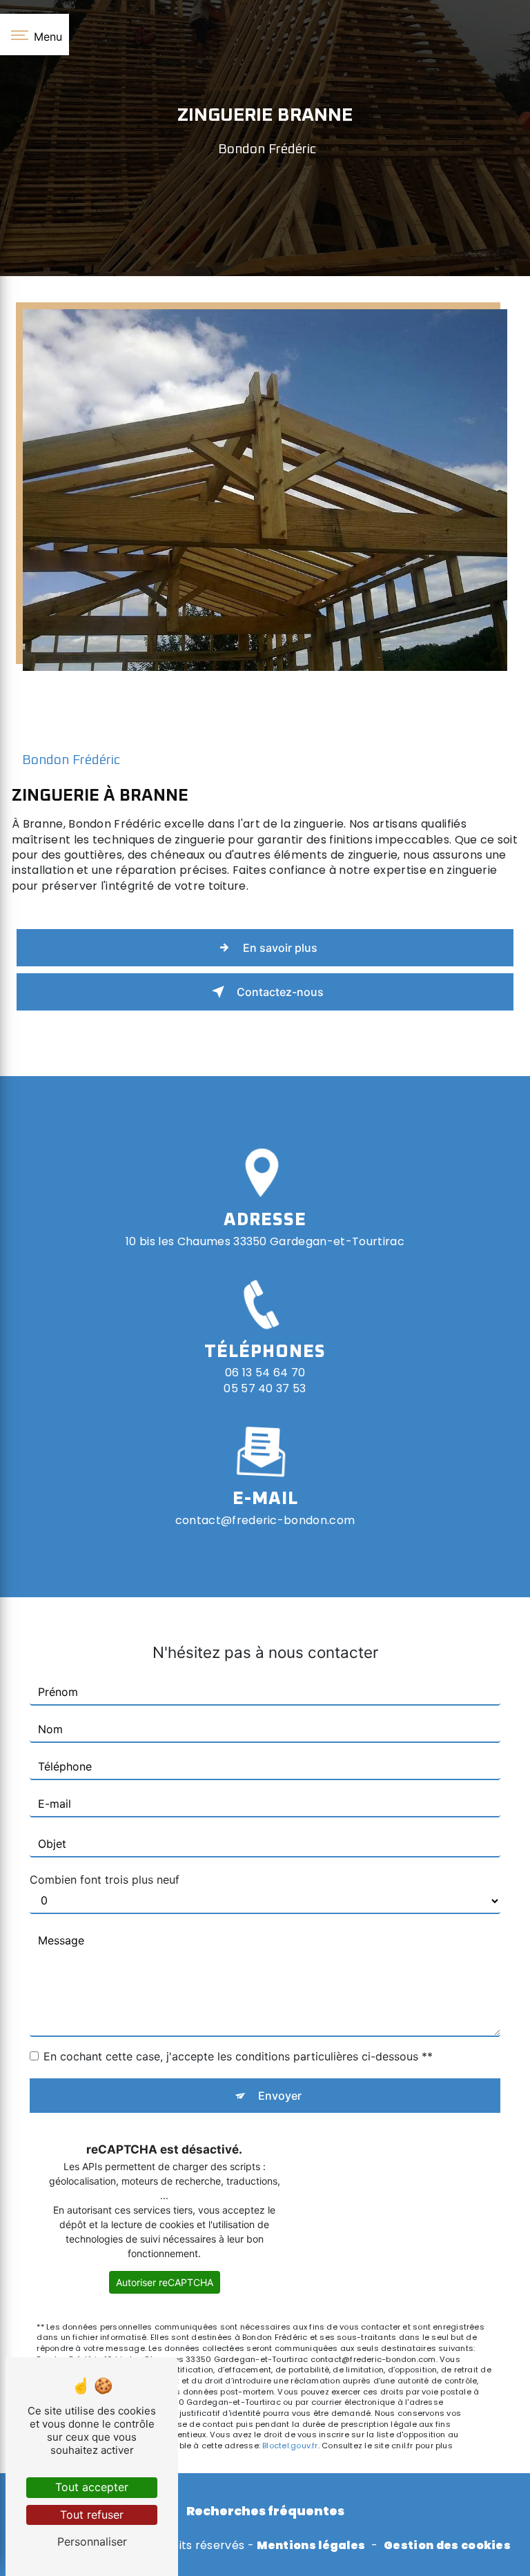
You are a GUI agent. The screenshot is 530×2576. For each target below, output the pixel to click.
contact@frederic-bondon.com (265, 1520)
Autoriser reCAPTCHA (165, 2282)
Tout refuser (92, 2515)
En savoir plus (280, 948)
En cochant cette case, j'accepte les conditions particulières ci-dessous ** (238, 2056)
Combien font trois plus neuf (105, 1880)
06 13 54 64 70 (265, 1373)
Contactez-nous (280, 992)
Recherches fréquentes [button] (265, 2511)
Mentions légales (311, 2546)
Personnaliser (92, 2541)
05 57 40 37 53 (265, 1388)
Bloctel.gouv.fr (290, 2446)
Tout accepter (92, 2487)
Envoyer (280, 2096)
